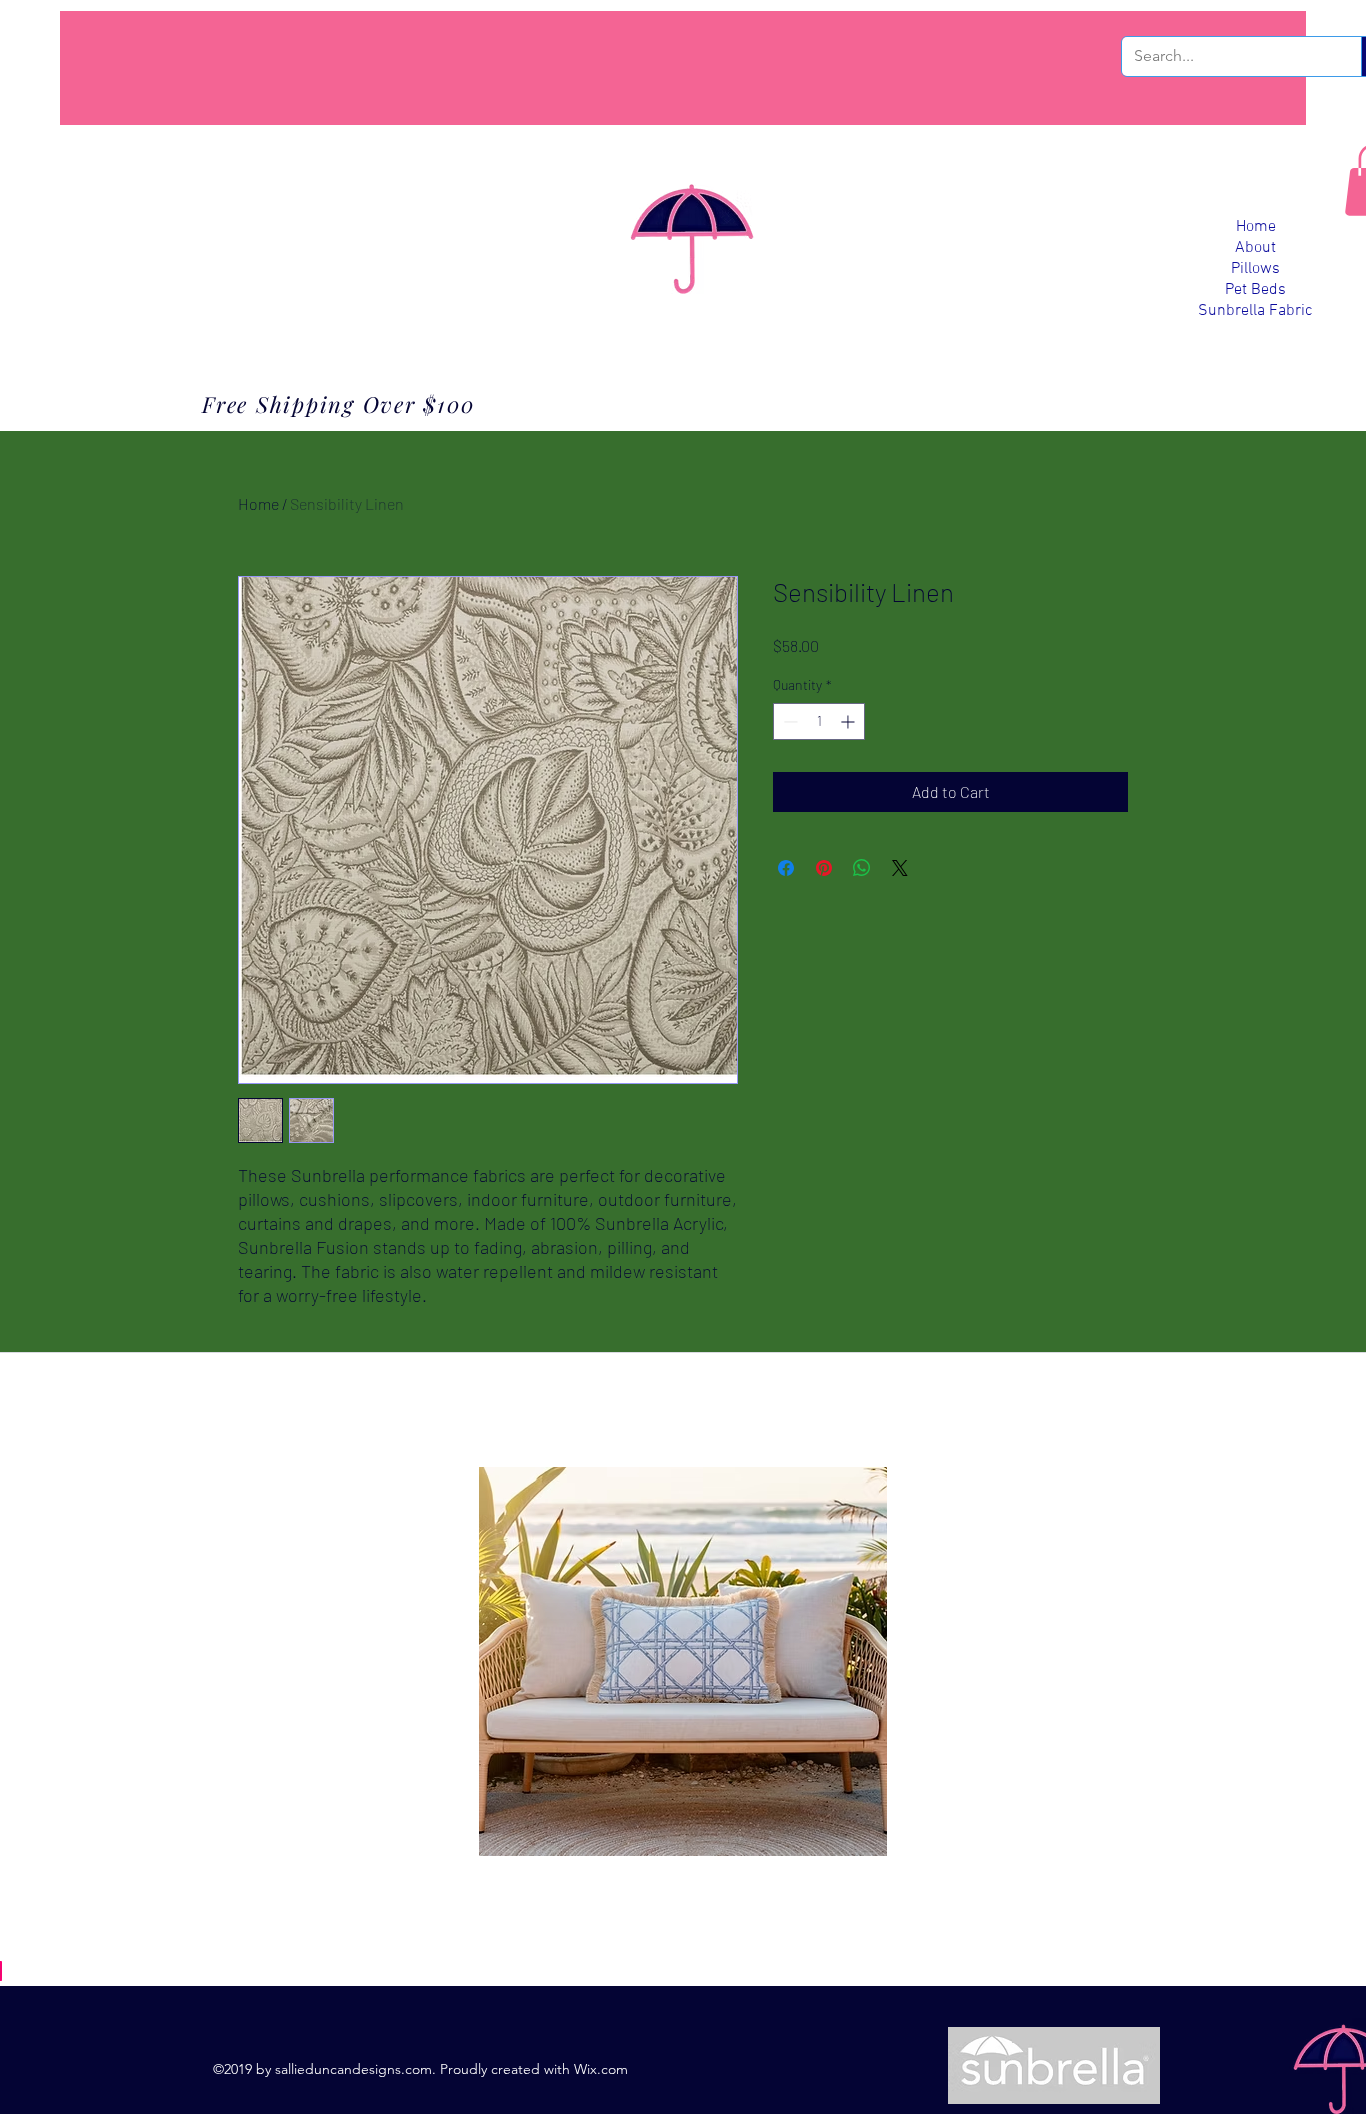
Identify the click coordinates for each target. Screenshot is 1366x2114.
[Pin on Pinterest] (824, 868)
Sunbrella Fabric (1255, 311)
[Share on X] (900, 868)
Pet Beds (1255, 290)
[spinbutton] (819, 721)
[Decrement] (788, 721)
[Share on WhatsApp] (862, 868)
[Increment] (849, 721)
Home (1256, 227)
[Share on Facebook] (786, 868)
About (1255, 248)
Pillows (1255, 269)
